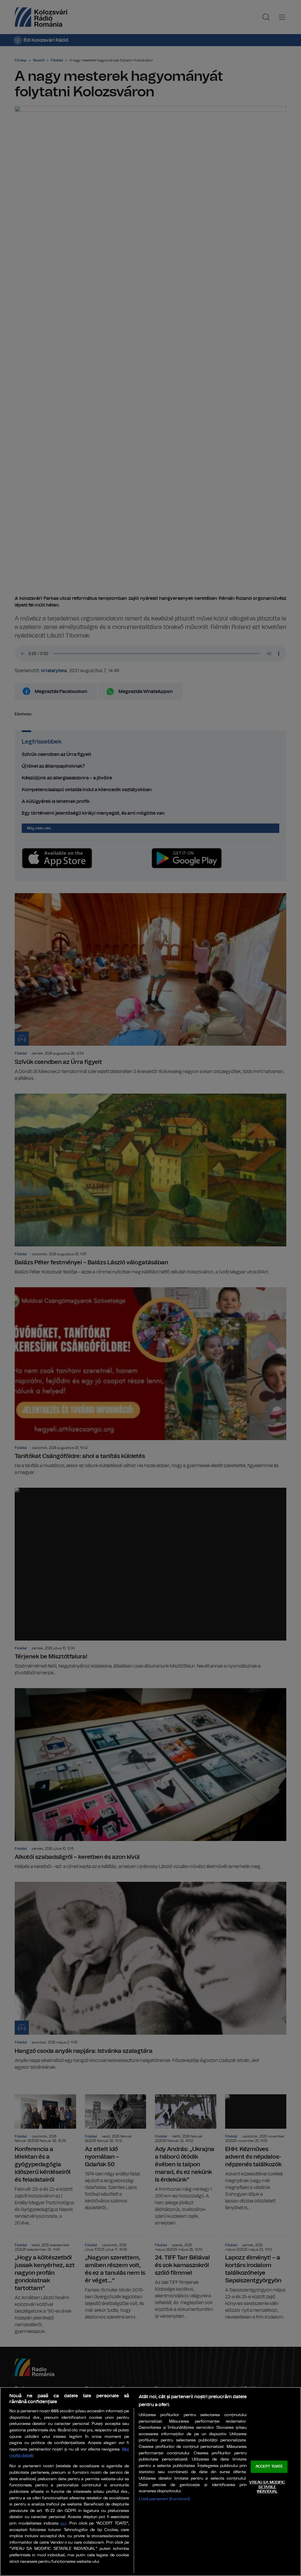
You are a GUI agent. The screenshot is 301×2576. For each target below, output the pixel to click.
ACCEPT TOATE (269, 2467)
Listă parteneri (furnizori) (164, 2499)
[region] (150, 2482)
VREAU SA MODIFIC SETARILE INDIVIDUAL (267, 2487)
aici (63, 2524)
